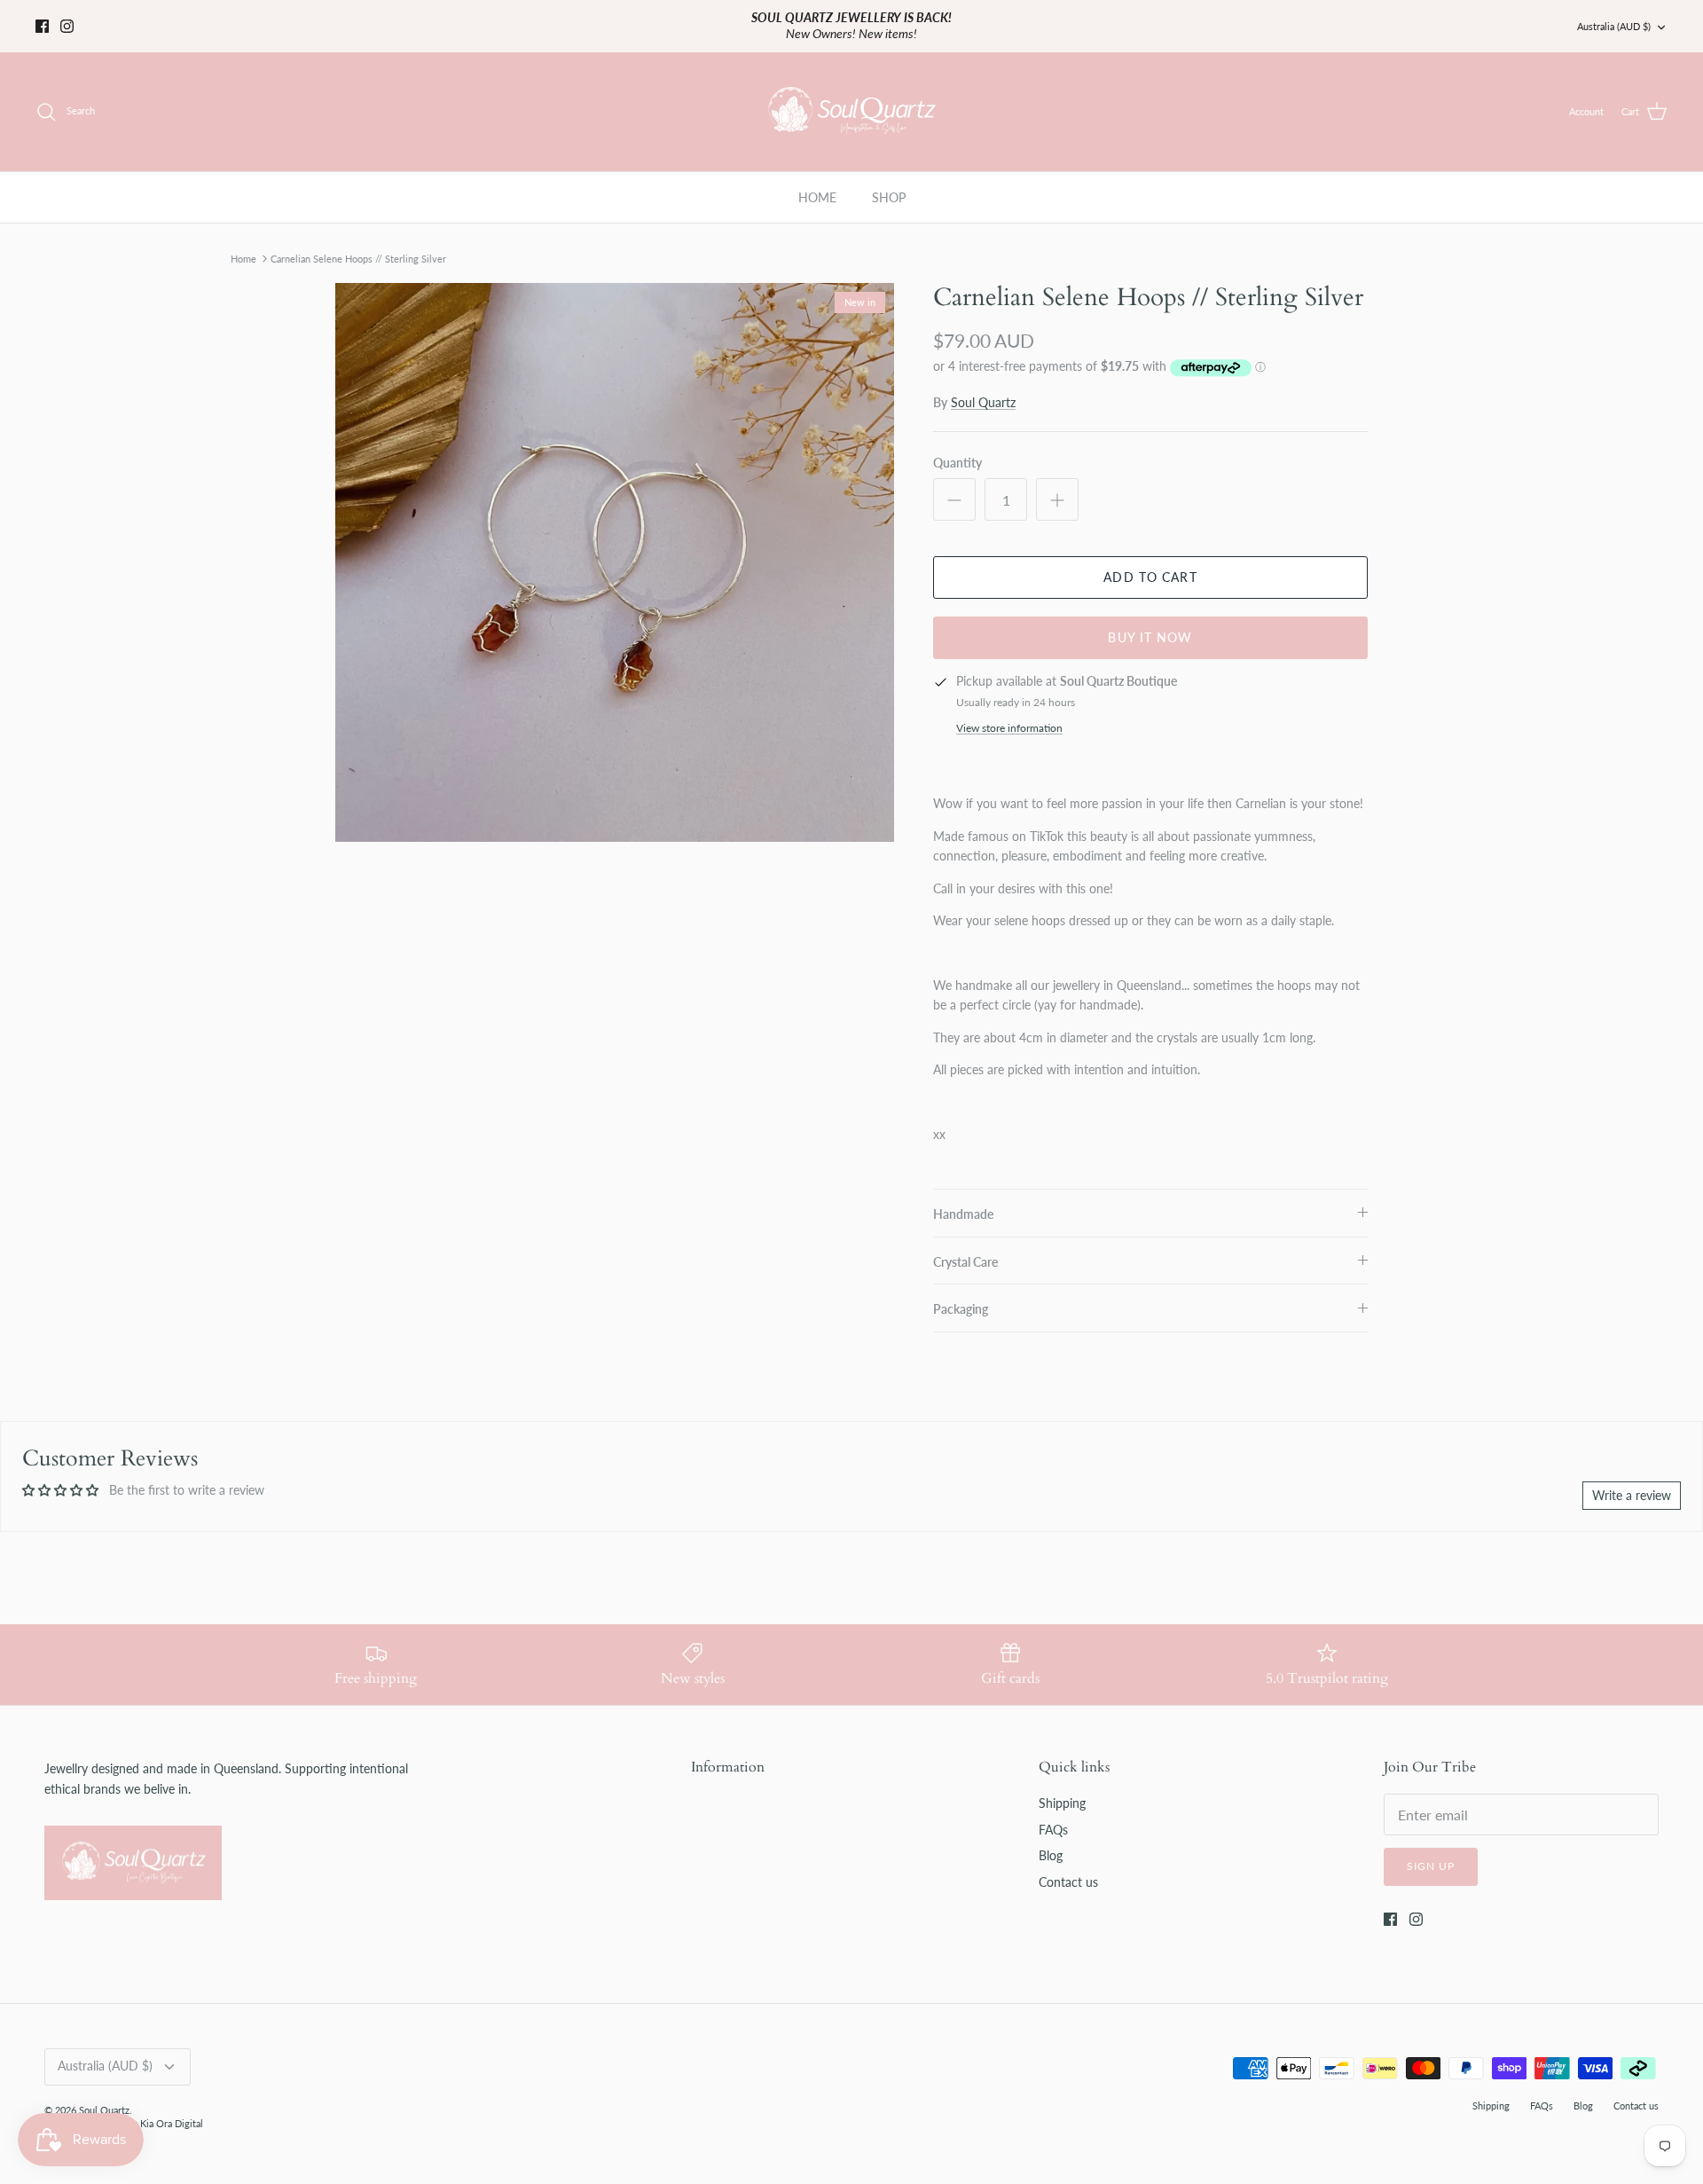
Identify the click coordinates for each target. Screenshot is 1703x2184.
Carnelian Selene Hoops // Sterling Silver (358, 244)
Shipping (1062, 1789)
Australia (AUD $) (1614, 18)
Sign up (1431, 1852)
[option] (615, 547)
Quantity (957, 448)
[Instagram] (67, 18)
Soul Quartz (983, 387)
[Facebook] (42, 18)
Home (243, 244)
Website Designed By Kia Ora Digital (124, 2108)
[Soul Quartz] (852, 97)
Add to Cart (1150, 562)
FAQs (1053, 1815)
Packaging (961, 1295)
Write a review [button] (1632, 1480)
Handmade (963, 1199)
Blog (1051, 1840)
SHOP (889, 182)
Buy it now (1150, 622)
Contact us (1068, 1867)
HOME (817, 182)
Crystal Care (965, 1247)
